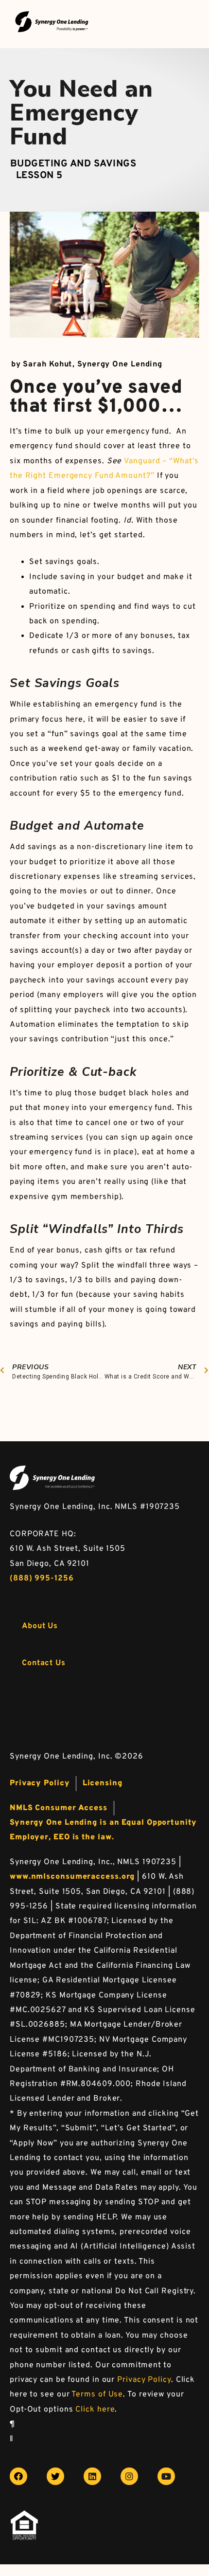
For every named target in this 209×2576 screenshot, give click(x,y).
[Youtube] (166, 2476)
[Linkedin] (92, 2476)
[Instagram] (129, 2476)
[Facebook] (18, 2476)
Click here (95, 2410)
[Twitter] (55, 2476)
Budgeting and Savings (73, 164)
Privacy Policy (144, 2380)
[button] (40, 1626)
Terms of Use (97, 2395)
